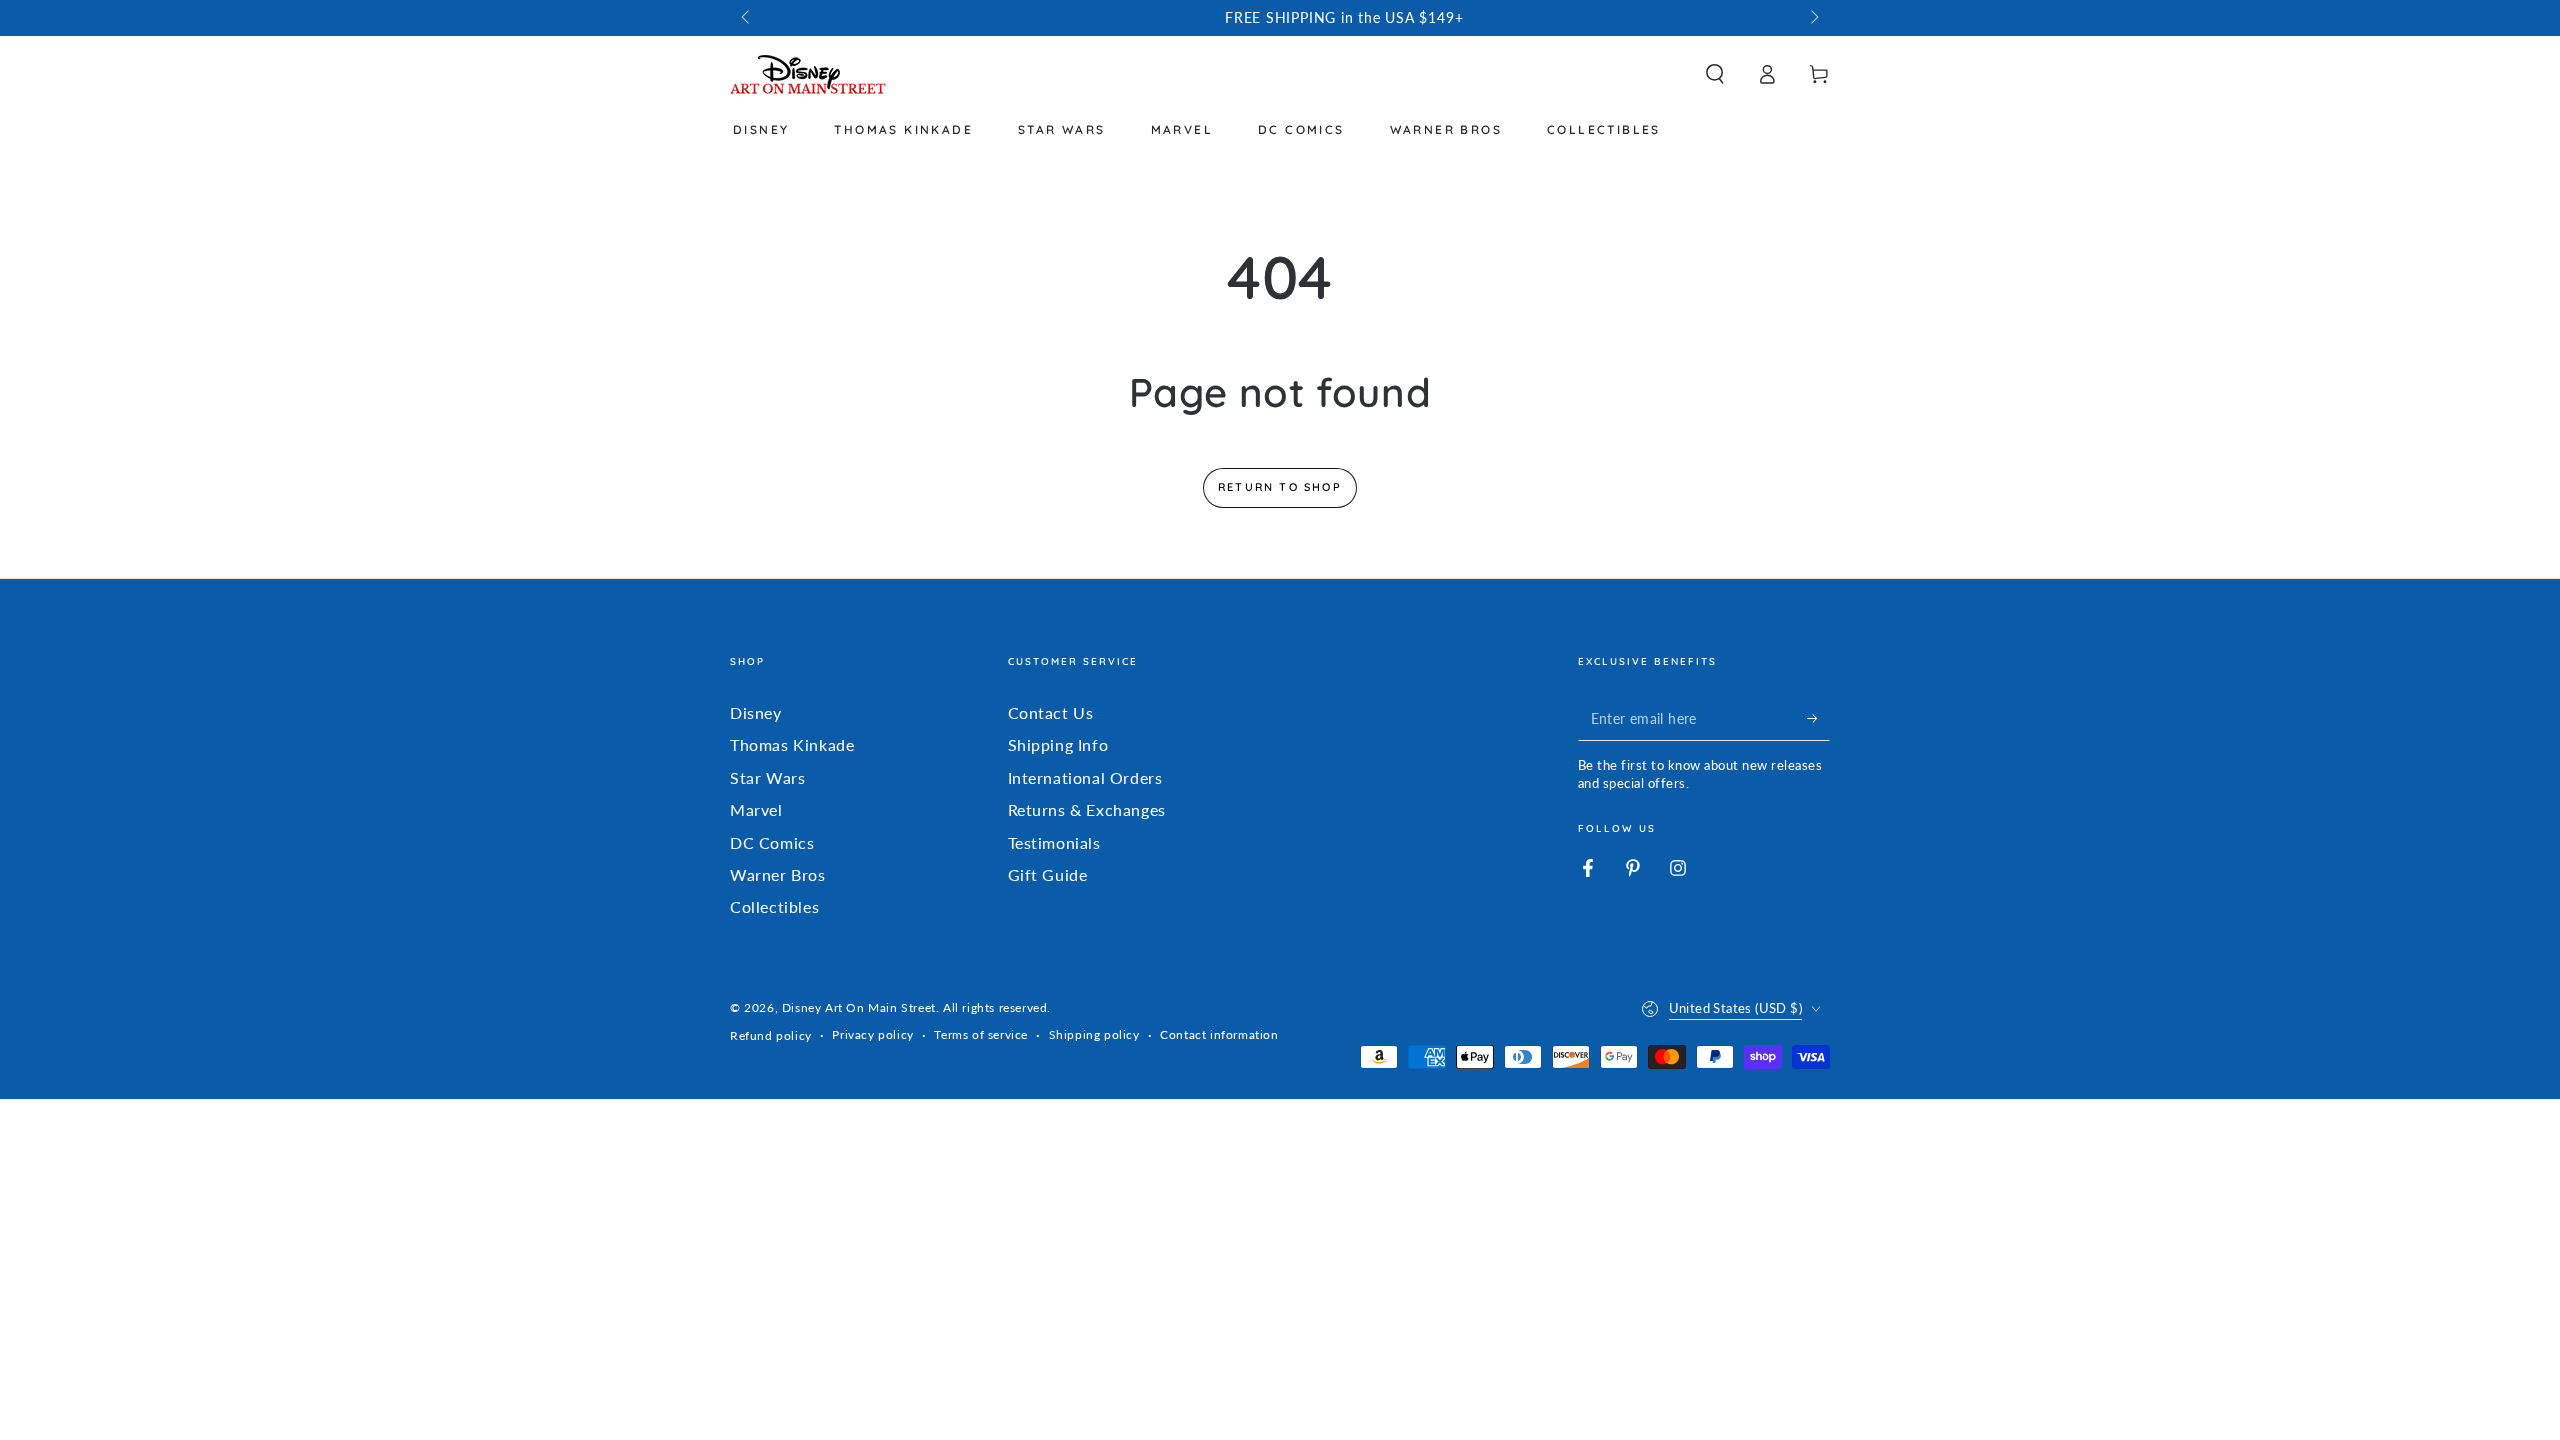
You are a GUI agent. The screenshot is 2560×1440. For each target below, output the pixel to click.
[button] (1715, 74)
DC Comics (772, 842)
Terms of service (981, 1034)
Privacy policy (872, 1034)
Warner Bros (778, 874)
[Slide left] (747, 18)
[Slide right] (1813, 18)
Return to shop (1280, 487)
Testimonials (1054, 842)
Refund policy (771, 1035)
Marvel (756, 809)
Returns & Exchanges (1087, 809)
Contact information (1219, 1034)
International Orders (1085, 777)
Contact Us (1051, 712)
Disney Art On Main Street (859, 1007)
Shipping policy (1094, 1034)
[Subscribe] (1818, 718)
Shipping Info (1058, 744)
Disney (756, 712)
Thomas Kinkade (792, 744)
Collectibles (774, 906)
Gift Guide (1048, 874)
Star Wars (767, 777)
